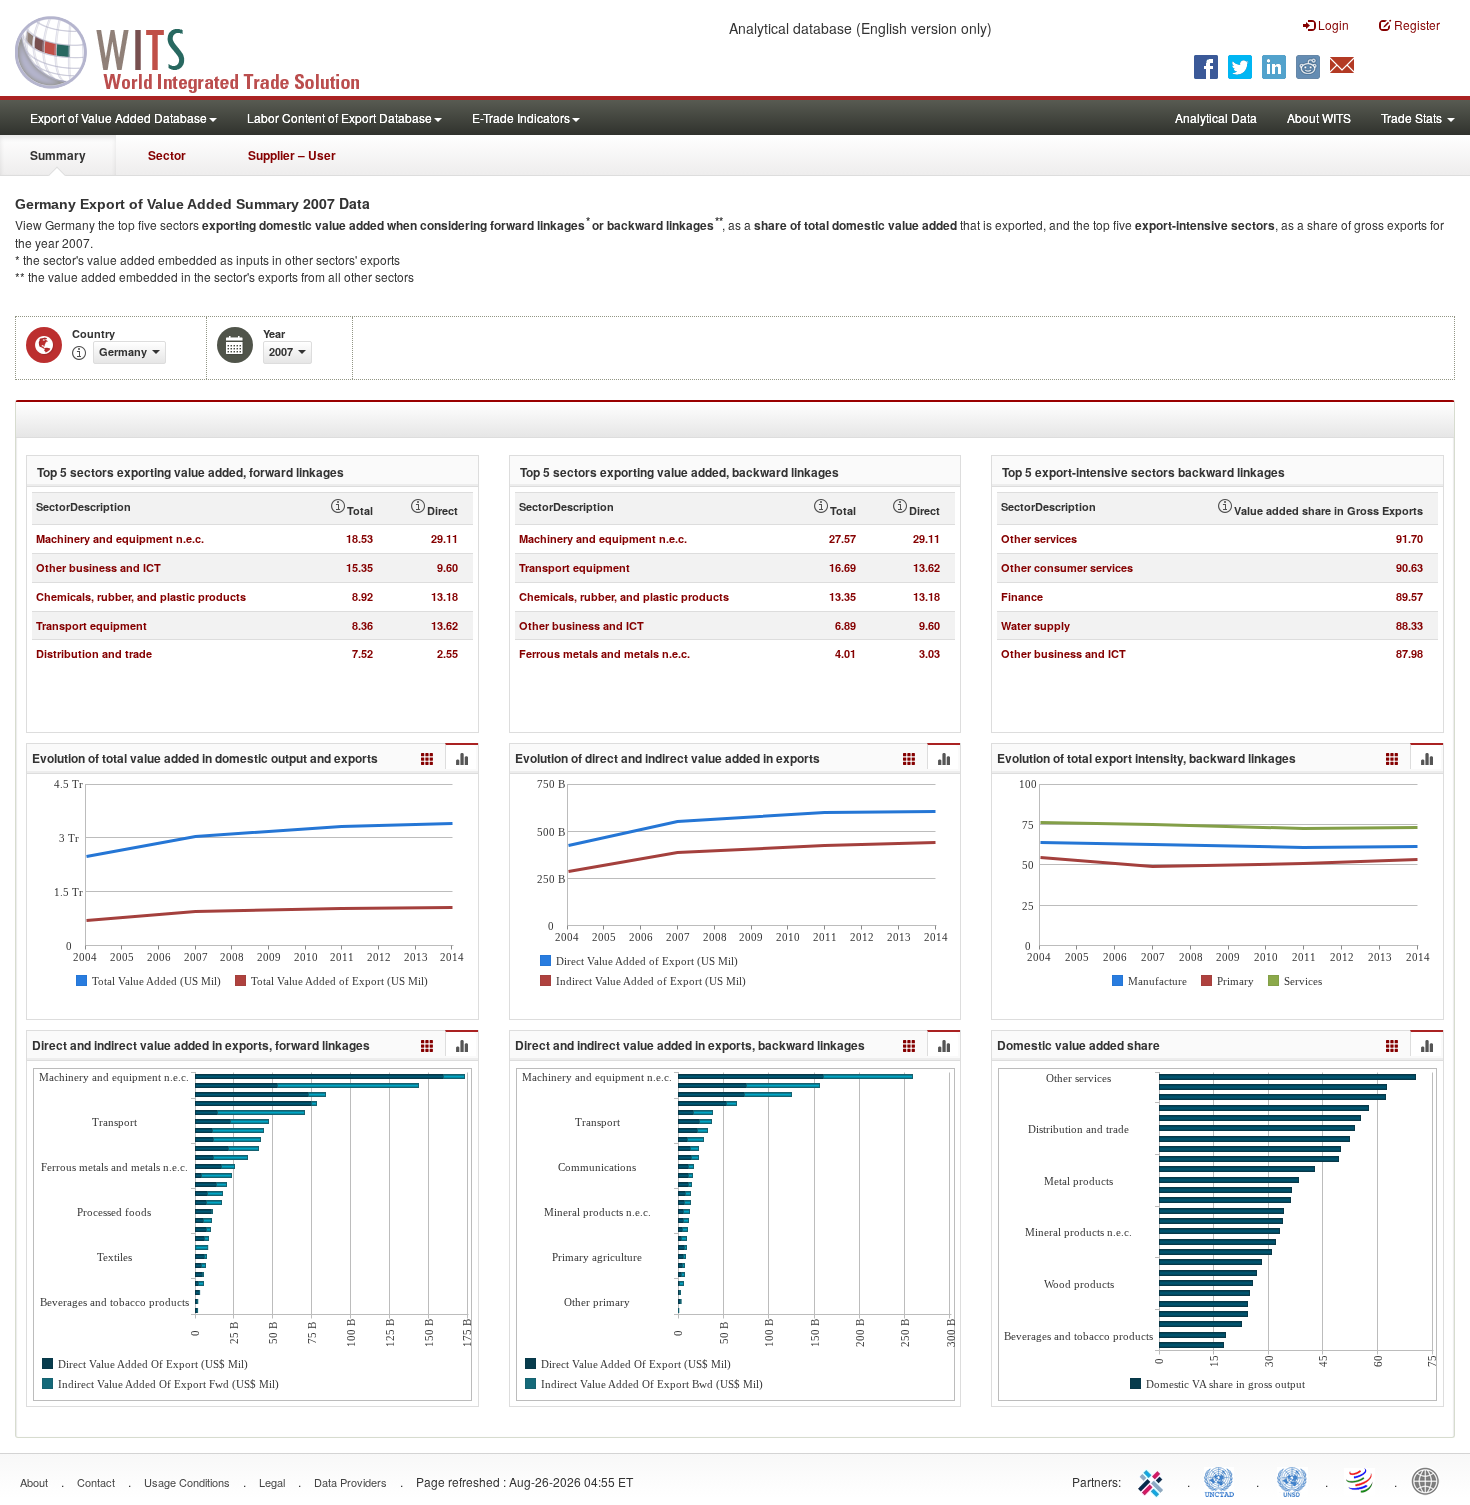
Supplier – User (292, 155)
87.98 (1409, 653)
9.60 (447, 567)
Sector (167, 155)
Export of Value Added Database (118, 117)
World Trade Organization (1361, 1480)
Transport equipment (91, 625)
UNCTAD (1223, 1480)
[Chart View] (461, 757)
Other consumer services (1067, 567)
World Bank (1430, 1480)
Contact (96, 1482)
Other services (1039, 538)
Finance (1022, 596)
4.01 (845, 653)
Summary (58, 155)
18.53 (359, 538)
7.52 (362, 653)
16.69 (842, 567)
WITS (200, 50)
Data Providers (350, 1482)
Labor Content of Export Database (339, 117)
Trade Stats (1413, 117)
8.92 (362, 596)
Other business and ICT (98, 567)
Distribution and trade (94, 653)
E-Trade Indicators (521, 117)
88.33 (1409, 625)
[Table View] (427, 756)
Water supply (1035, 625)
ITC (1154, 1480)
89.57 (1409, 596)
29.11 (444, 538)
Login (1332, 24)
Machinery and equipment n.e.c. (120, 538)
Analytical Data (1216, 117)
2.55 (447, 653)
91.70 (1409, 538)
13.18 (444, 596)
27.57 (842, 538)
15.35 (359, 567)
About (34, 1482)
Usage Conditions (187, 1482)
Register (1415, 24)
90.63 (1409, 567)
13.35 (842, 596)
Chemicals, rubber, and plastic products (141, 596)
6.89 (845, 625)
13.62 (444, 625)
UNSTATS (1292, 1480)
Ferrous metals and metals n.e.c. (604, 653)
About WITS (1319, 117)
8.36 (362, 625)
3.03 (929, 653)
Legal (272, 1482)
